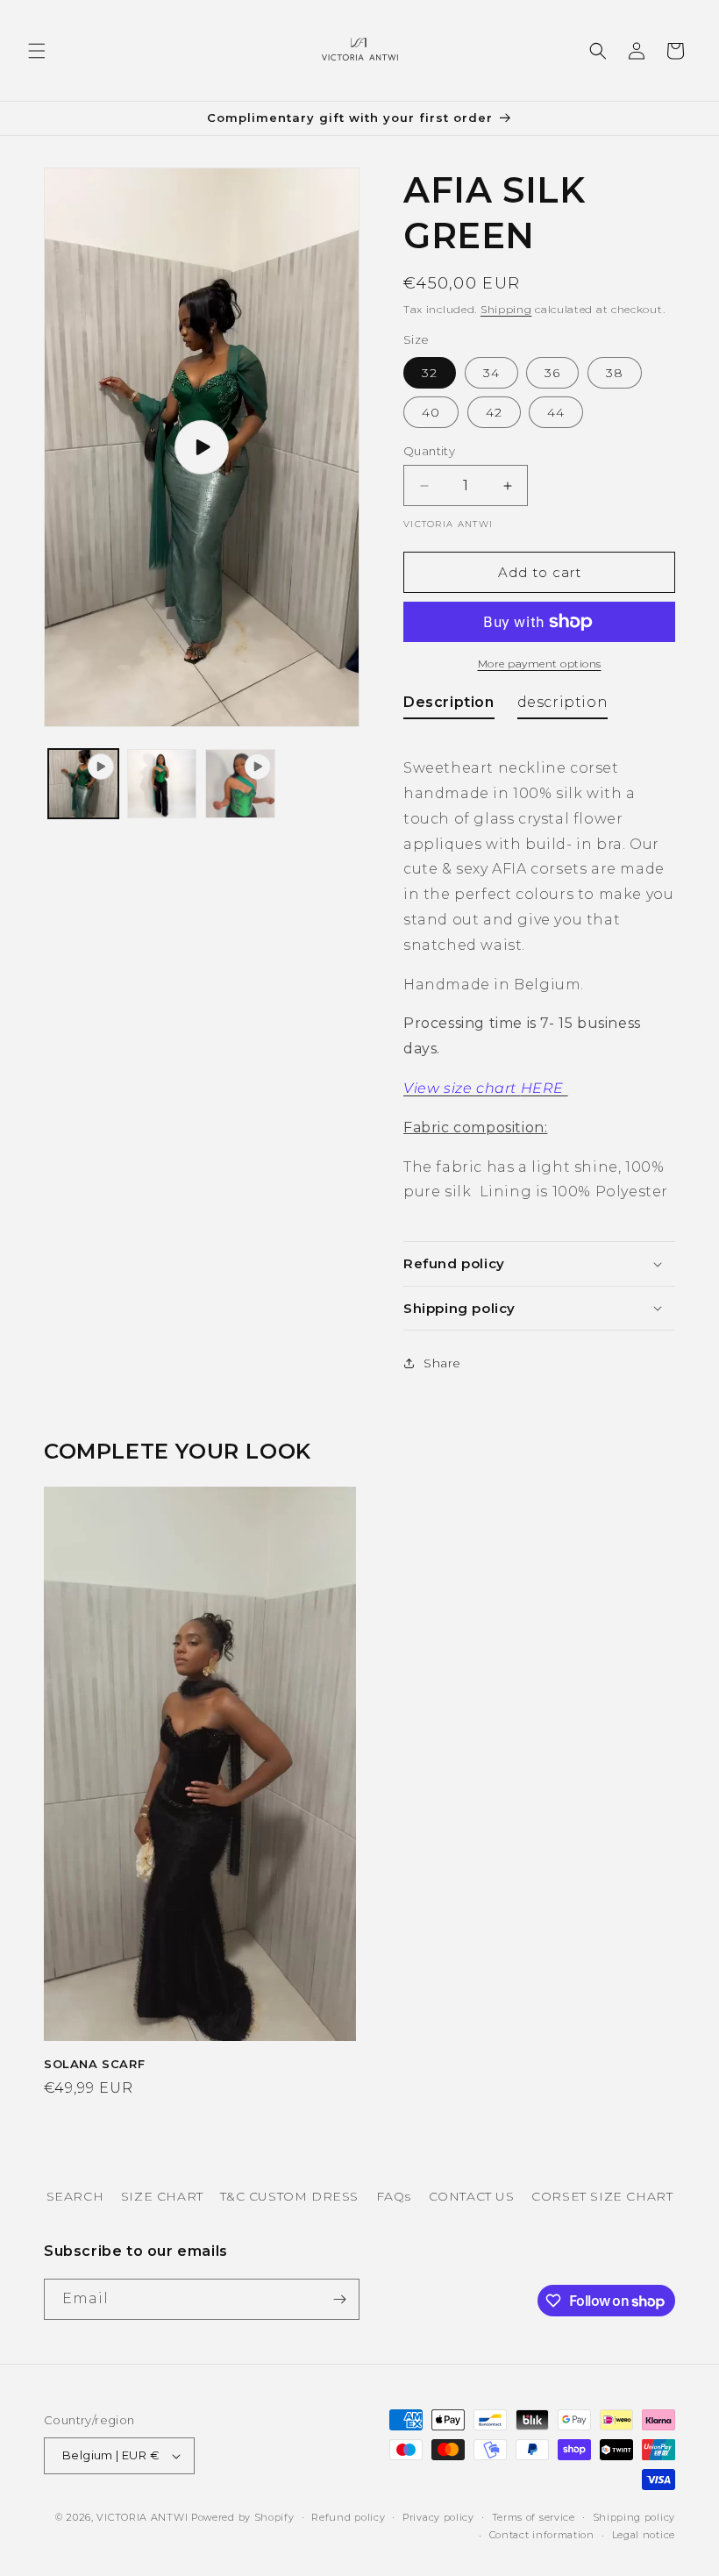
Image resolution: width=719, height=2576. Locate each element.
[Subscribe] (339, 2299)
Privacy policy (438, 2517)
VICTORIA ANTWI (142, 2517)
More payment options (540, 664)
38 (615, 373)
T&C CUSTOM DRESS (289, 2196)
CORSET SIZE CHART (602, 2196)
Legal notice (644, 2535)
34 (491, 373)
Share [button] (442, 1363)
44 (556, 412)
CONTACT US (472, 2196)
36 (552, 373)
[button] (37, 51)
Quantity (429, 451)
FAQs (394, 2196)
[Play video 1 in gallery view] (83, 784)
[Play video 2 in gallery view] (240, 784)
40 (431, 412)
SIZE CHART (162, 2196)
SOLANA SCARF (94, 2064)
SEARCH (75, 2196)
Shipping (506, 309)
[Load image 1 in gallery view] (162, 784)
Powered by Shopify (243, 2517)
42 (494, 412)
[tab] (449, 706)
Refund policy (348, 2517)
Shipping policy (634, 2517)
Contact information (542, 2535)
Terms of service (534, 2517)
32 (430, 373)
